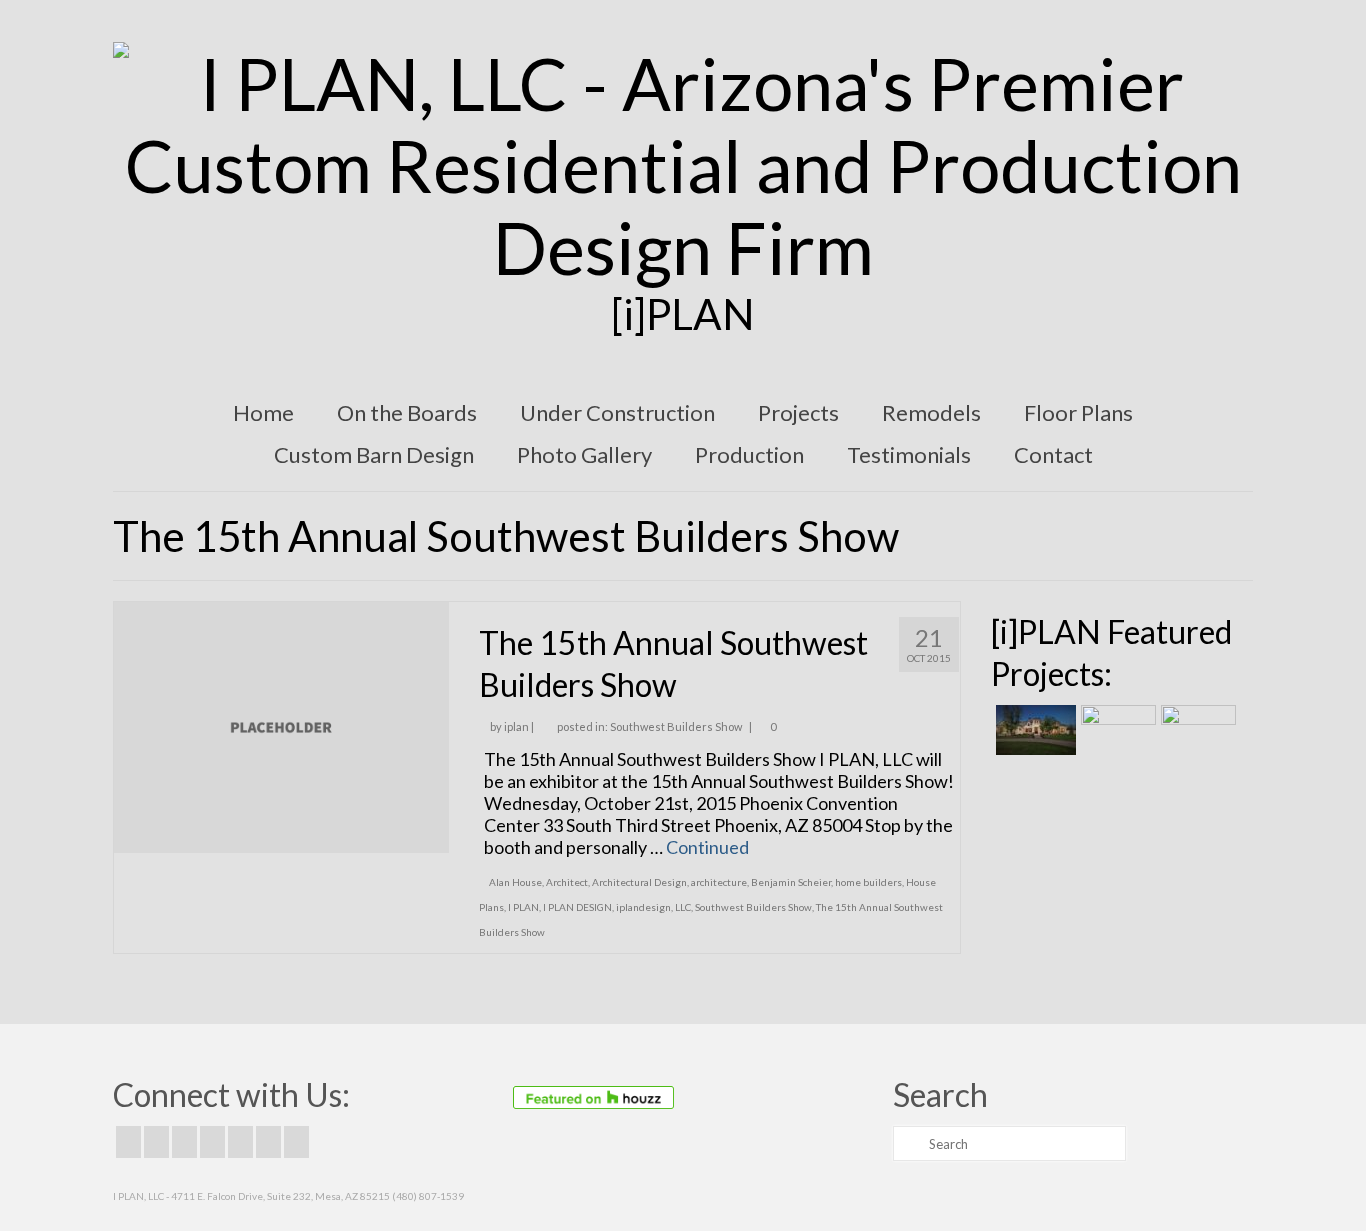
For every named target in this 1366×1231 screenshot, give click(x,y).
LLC (683, 907)
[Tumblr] (296, 1142)
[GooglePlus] (212, 1142)
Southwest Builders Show (676, 726)
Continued (707, 847)
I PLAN (523, 907)
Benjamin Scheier (791, 882)
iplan (516, 726)
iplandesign (643, 907)
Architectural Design (639, 882)
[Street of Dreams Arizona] (1196, 730)
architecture (719, 882)
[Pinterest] (240, 1142)
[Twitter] (156, 1142)
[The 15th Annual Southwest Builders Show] (281, 725)
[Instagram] (184, 1142)
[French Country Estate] (1033, 730)
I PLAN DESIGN (577, 907)
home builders (868, 882)
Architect (567, 882)
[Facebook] (128, 1142)
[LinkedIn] (268, 1142)
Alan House (515, 882)
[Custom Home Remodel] (1116, 730)
